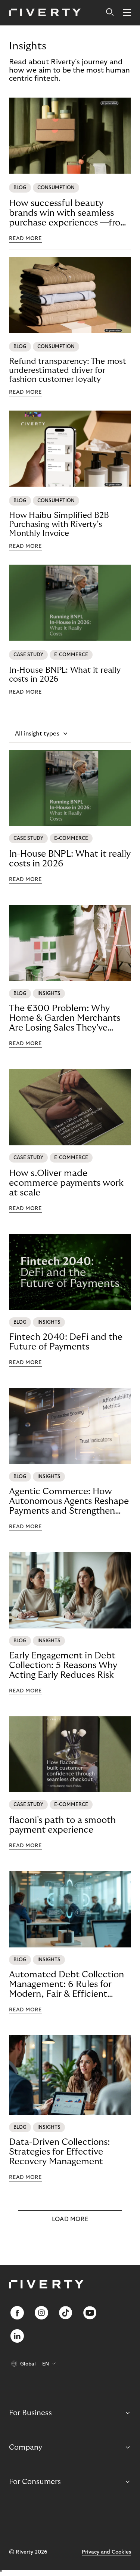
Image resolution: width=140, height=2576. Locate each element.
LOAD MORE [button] (70, 2219)
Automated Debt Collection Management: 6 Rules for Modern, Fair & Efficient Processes (66, 1984)
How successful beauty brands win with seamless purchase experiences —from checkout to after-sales (69, 213)
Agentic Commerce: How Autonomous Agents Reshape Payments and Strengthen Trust (69, 1501)
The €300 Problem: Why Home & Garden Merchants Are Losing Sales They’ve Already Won (65, 1018)
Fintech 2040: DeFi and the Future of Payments (66, 1342)
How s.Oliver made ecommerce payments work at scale (66, 1183)
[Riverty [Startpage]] (45, 13)
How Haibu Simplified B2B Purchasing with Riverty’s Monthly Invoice (59, 524)
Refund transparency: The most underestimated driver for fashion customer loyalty (68, 370)
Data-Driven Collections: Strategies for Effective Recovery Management (59, 2152)
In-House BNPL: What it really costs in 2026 (65, 675)
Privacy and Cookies (106, 2552)
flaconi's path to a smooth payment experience (62, 1825)
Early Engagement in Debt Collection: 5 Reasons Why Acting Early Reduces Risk (63, 1665)
